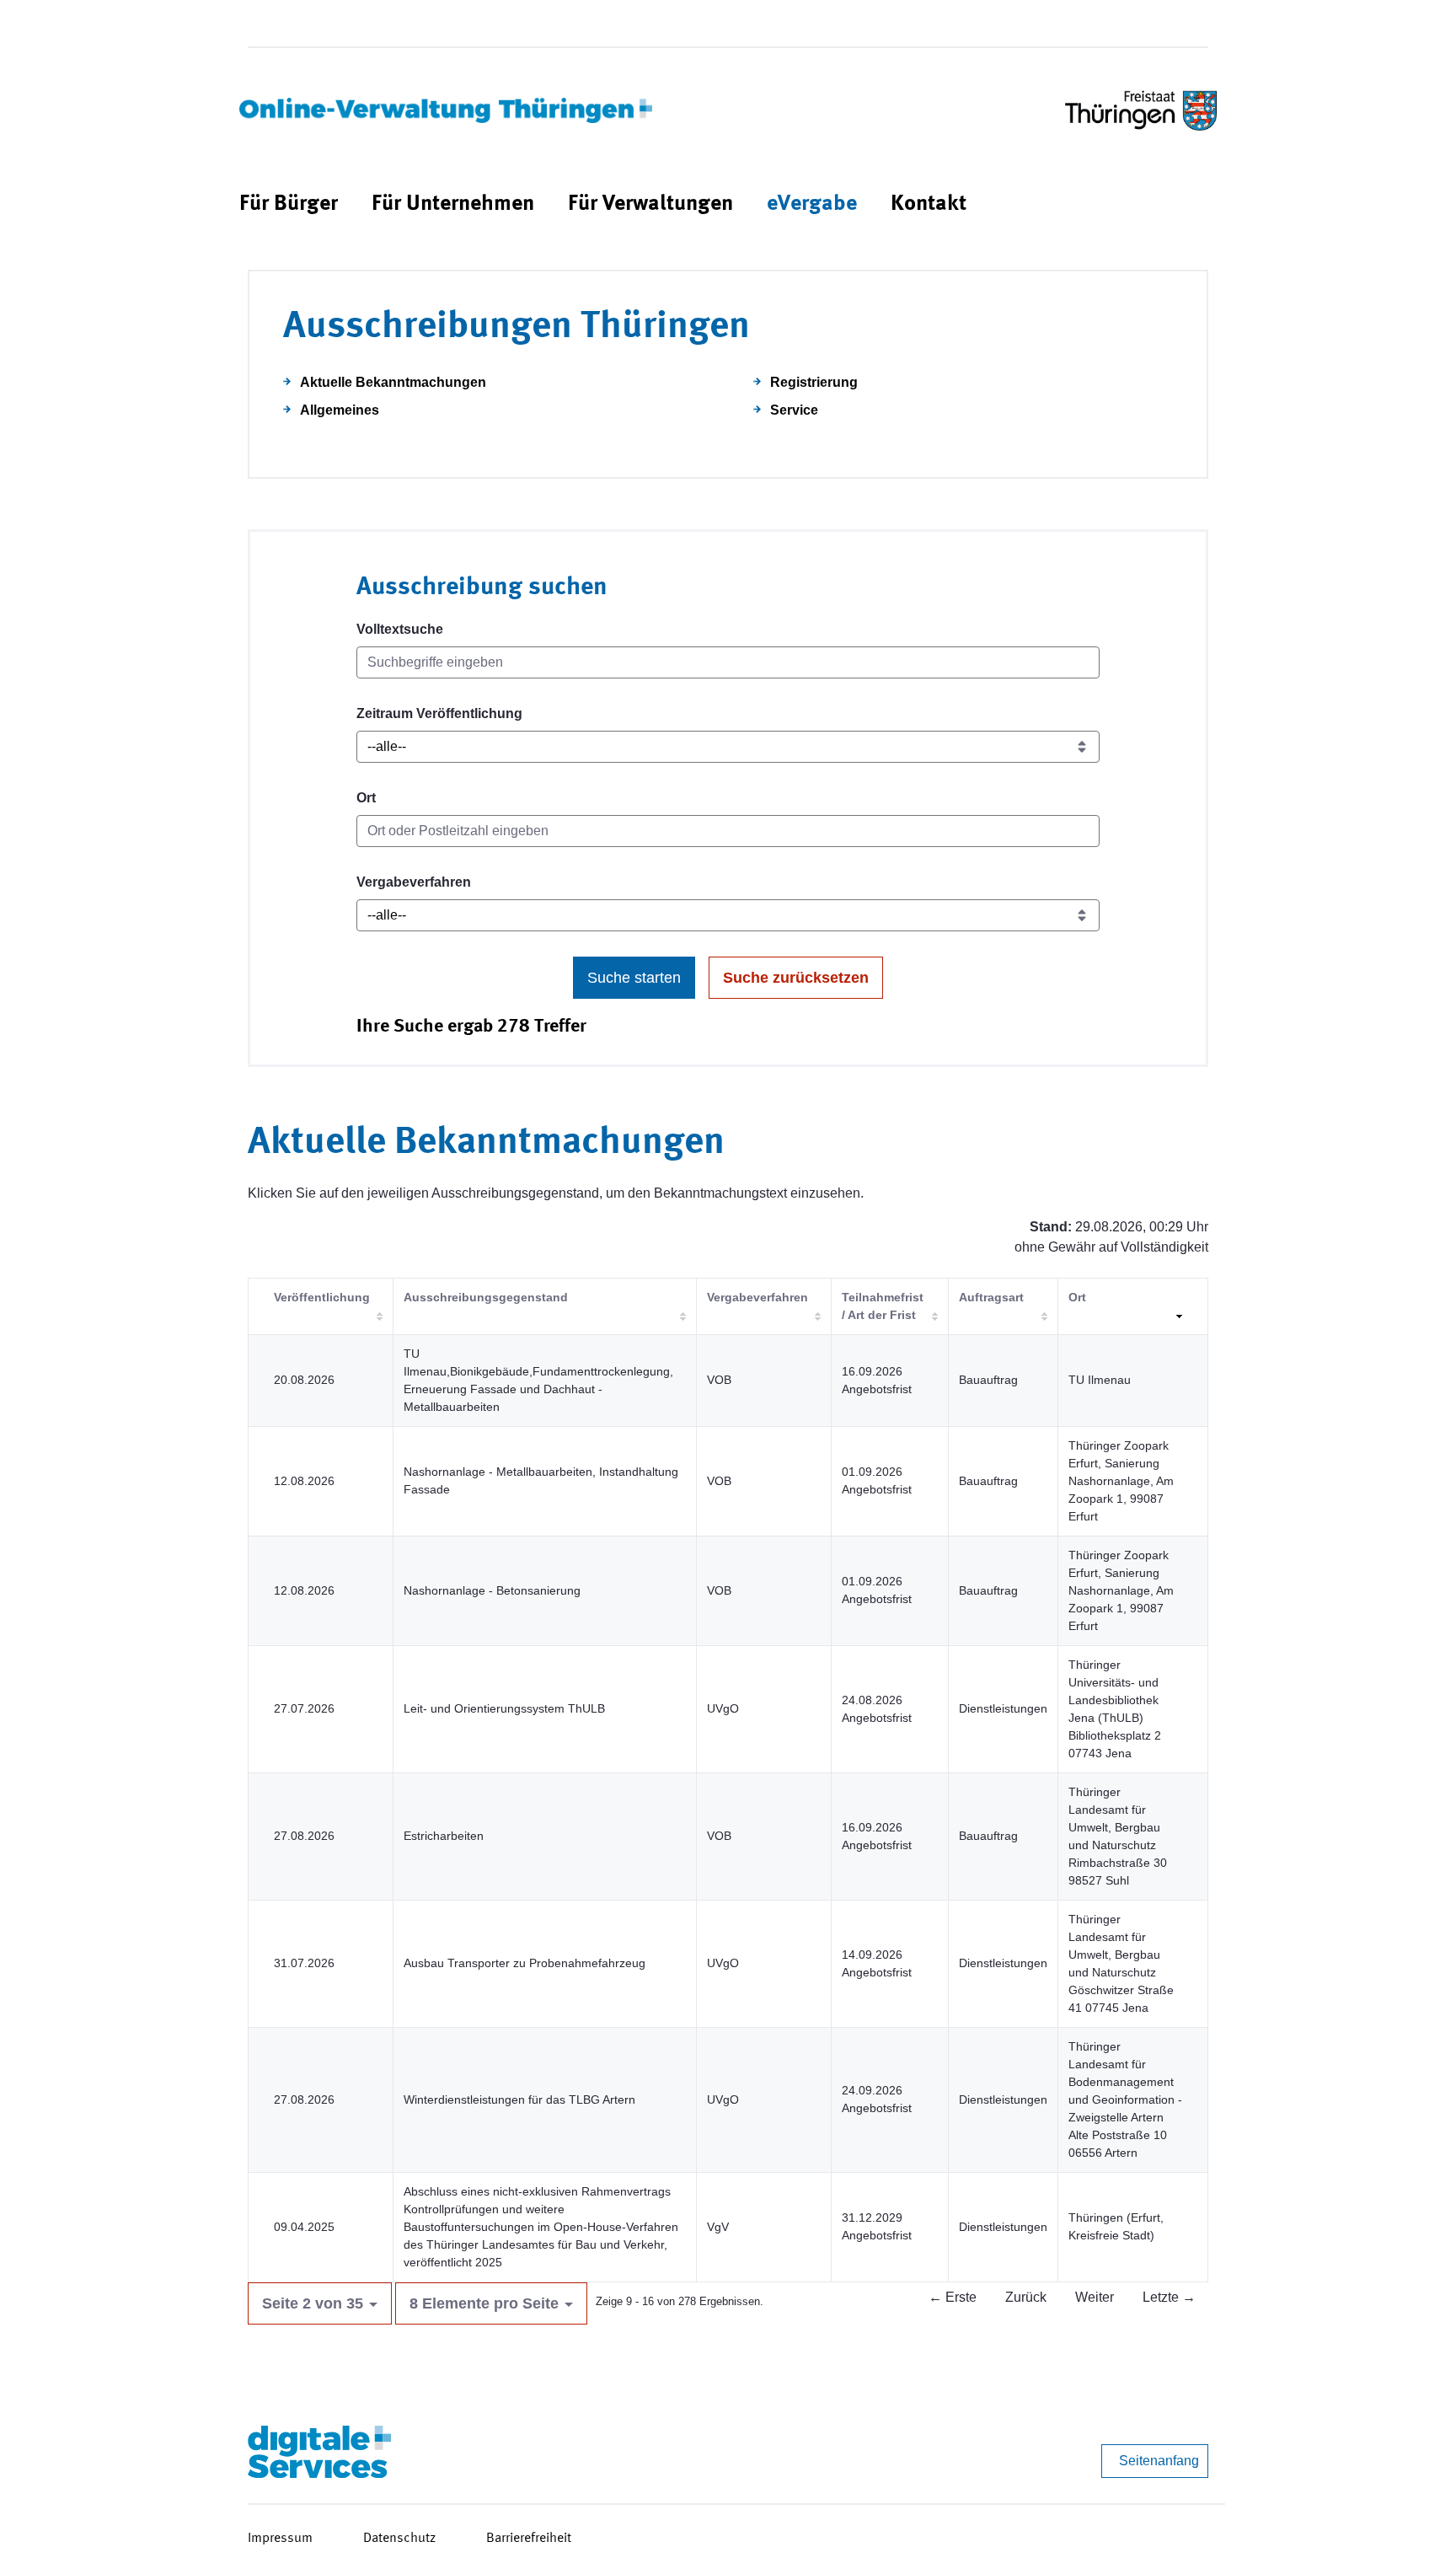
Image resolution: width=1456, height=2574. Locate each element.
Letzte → (1169, 2297)
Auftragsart (991, 1297)
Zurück (1026, 2297)
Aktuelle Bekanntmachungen (393, 382)
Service (794, 410)
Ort (366, 798)
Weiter (1095, 2297)
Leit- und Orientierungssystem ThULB (504, 1708)
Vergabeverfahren (414, 882)
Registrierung (814, 382)
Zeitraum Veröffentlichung (439, 713)
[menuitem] (289, 204)
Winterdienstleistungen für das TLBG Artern (519, 2099)
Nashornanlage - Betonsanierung (492, 1590)
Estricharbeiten (444, 1836)
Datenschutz (399, 2539)
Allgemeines (340, 410)
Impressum (280, 2539)
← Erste (953, 2297)
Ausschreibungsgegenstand (486, 1297)
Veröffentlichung (322, 1297)
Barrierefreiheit (529, 2539)
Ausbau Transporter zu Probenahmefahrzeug (525, 1963)
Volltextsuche (400, 629)
